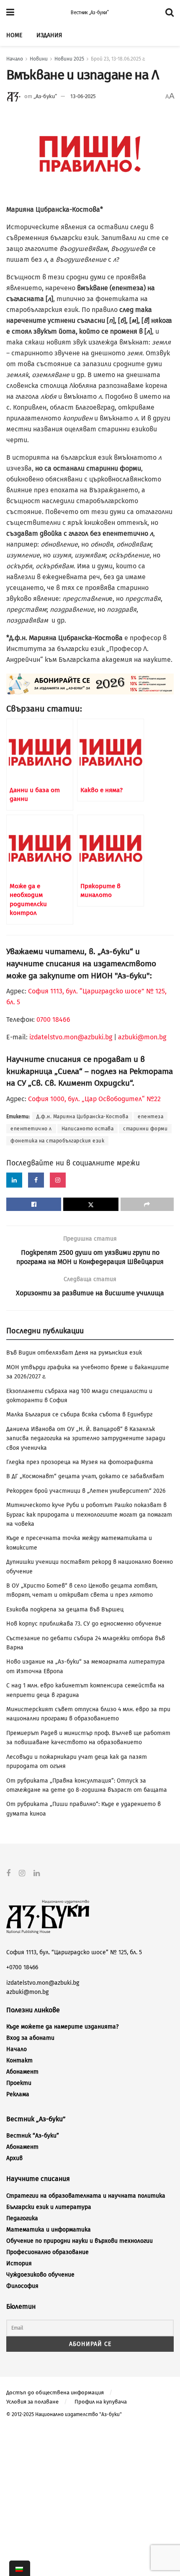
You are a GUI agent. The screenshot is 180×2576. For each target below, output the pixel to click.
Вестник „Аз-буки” (90, 13)
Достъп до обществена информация (55, 2392)
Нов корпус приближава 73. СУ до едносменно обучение (84, 1624)
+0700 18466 (22, 1967)
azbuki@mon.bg (142, 1037)
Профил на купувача (101, 2402)
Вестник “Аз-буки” (33, 2136)
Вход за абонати (30, 2038)
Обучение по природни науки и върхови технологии (80, 2241)
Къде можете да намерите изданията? (62, 2027)
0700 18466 (53, 1020)
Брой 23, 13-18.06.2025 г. (118, 59)
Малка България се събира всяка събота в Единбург (79, 1415)
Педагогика (22, 2218)
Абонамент (22, 2072)
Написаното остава (88, 1129)
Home (14, 35)
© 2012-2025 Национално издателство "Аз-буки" (64, 2414)
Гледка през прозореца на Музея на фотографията (80, 1462)
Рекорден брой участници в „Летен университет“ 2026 (86, 1491)
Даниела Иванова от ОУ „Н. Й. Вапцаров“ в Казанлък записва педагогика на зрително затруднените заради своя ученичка (86, 1439)
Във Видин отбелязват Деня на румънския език (74, 1353)
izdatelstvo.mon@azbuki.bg (71, 1037)
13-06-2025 (83, 96)
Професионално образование (48, 2252)
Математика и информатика (49, 2230)
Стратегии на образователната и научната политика (86, 2196)
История (19, 2263)
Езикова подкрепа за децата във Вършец (65, 1610)
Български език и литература (49, 2207)
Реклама (18, 2094)
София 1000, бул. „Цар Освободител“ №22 (94, 1099)
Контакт (19, 2061)
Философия (22, 2286)
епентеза (150, 1117)
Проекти (19, 2083)
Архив (14, 2158)
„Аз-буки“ (45, 96)
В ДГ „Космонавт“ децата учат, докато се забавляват (85, 1476)
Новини (39, 59)
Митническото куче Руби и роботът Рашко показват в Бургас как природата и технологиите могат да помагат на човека (89, 1515)
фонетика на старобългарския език (57, 1141)
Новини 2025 (69, 59)
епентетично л (31, 1129)
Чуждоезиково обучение (40, 2275)
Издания (49, 35)
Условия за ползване (32, 2402)
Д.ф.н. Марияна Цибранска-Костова (82, 1117)
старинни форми (145, 1129)
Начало (15, 59)
